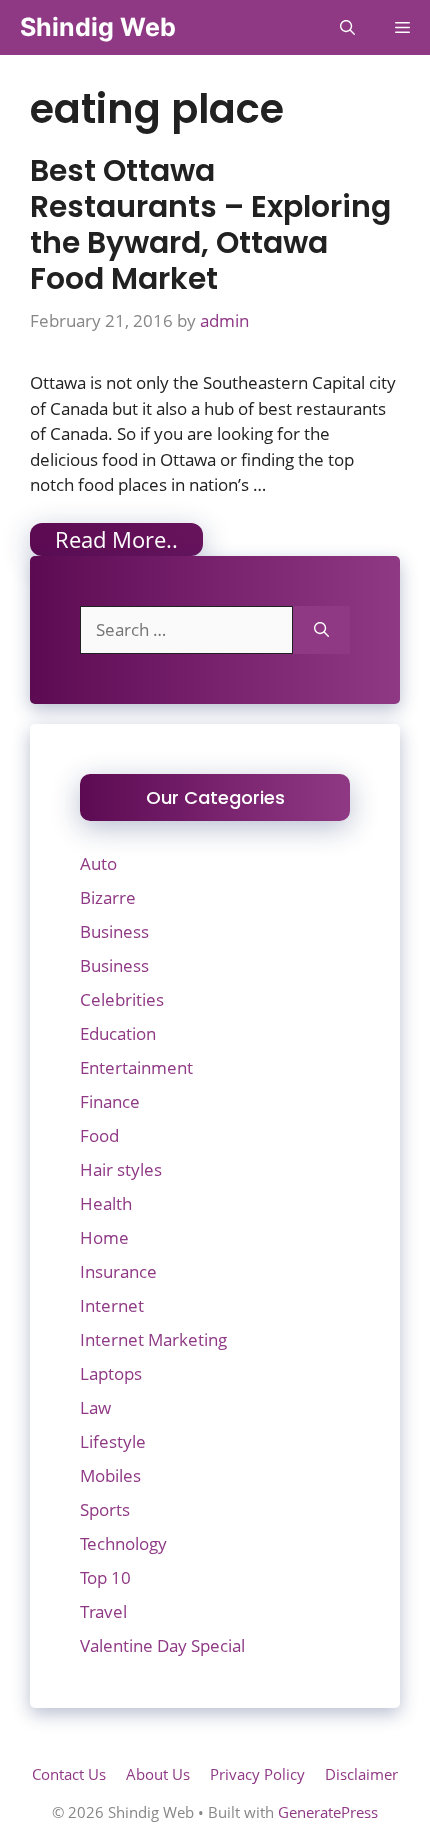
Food (99, 1135)
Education (118, 1033)
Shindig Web (98, 27)
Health (106, 1203)
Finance (110, 1101)
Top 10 (105, 1577)
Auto (98, 863)
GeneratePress (328, 1812)
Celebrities (122, 999)
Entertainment (136, 1067)
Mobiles (110, 1475)
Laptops (111, 1373)
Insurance (118, 1271)
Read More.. (116, 539)
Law (95, 1407)
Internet (112, 1305)
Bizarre (108, 897)
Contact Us (69, 1774)
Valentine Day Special (162, 1645)
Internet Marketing (153, 1339)
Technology (123, 1543)
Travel (103, 1611)
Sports (105, 1509)
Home (104, 1237)
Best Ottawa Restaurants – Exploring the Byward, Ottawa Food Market (210, 224)
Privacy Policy (257, 1774)
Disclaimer (361, 1774)
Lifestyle (113, 1441)
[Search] (321, 630)
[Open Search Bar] (347, 27)
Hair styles (121, 1169)
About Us (158, 1774)
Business (114, 931)
